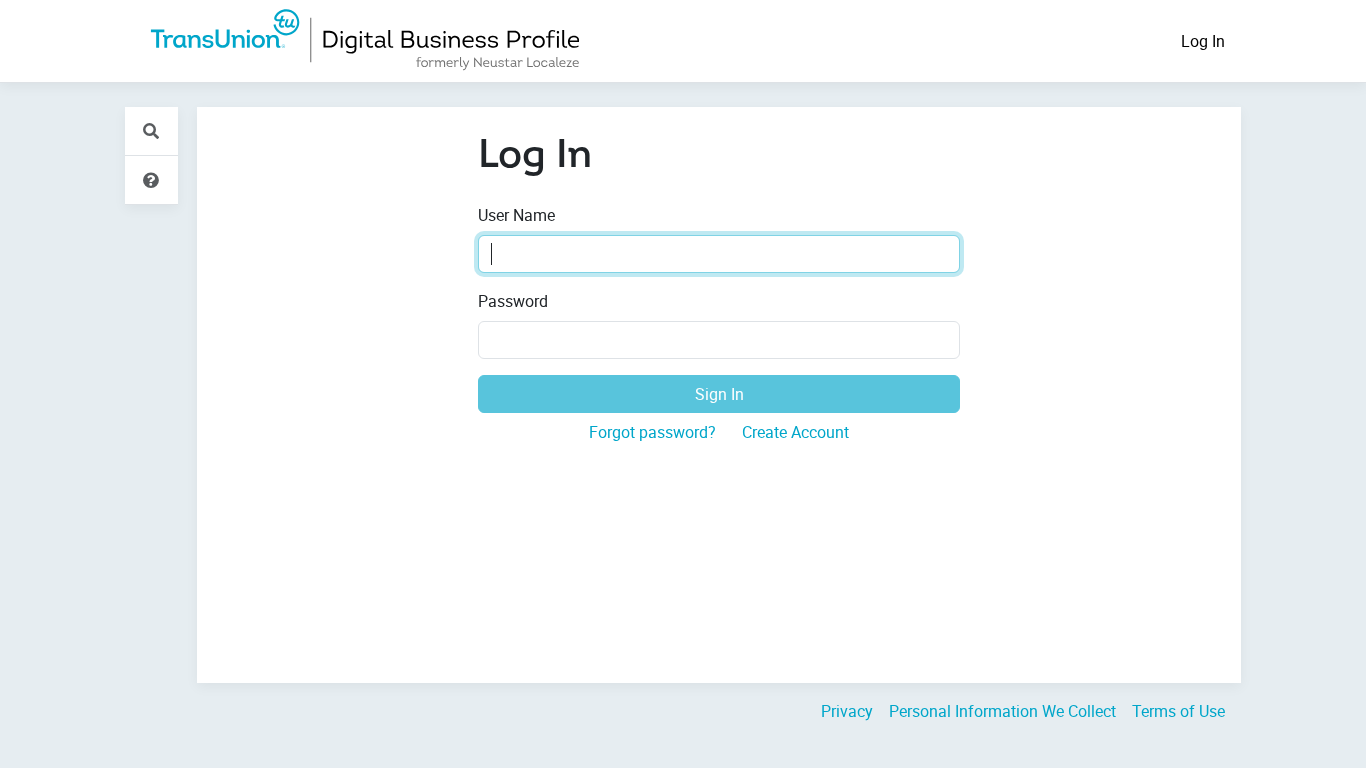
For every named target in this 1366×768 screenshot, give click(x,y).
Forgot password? (652, 432)
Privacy (847, 711)
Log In (1203, 41)
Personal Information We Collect (1002, 711)
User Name (516, 215)
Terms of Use (1178, 711)
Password (513, 301)
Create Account (795, 432)
